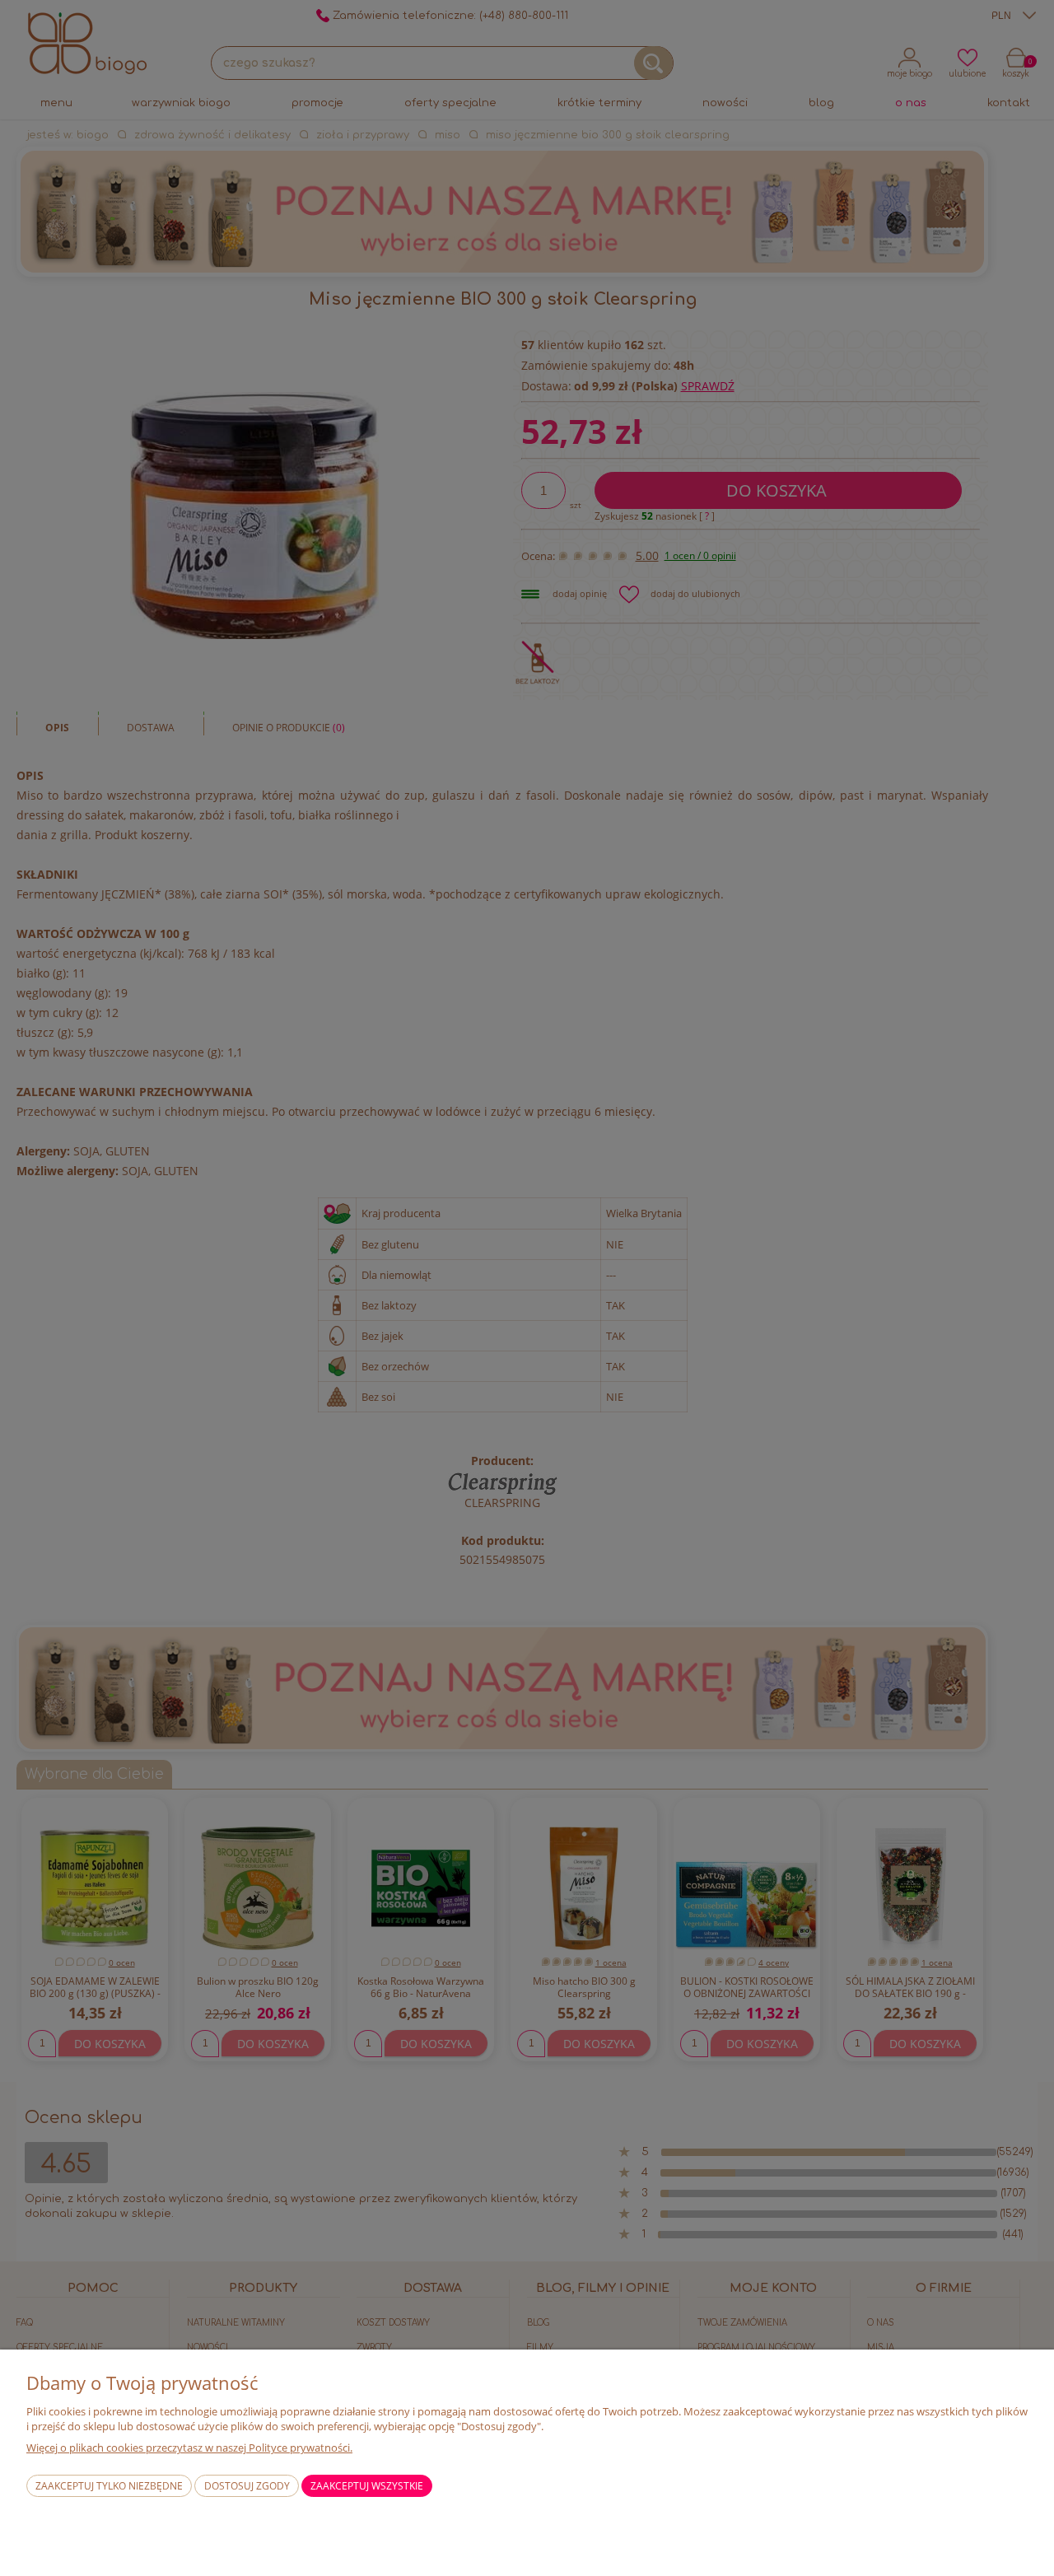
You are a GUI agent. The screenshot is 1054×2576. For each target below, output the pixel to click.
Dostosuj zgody (247, 2486)
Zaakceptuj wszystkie (367, 2486)
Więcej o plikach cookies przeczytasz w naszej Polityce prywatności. (189, 2448)
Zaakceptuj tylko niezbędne (109, 2486)
